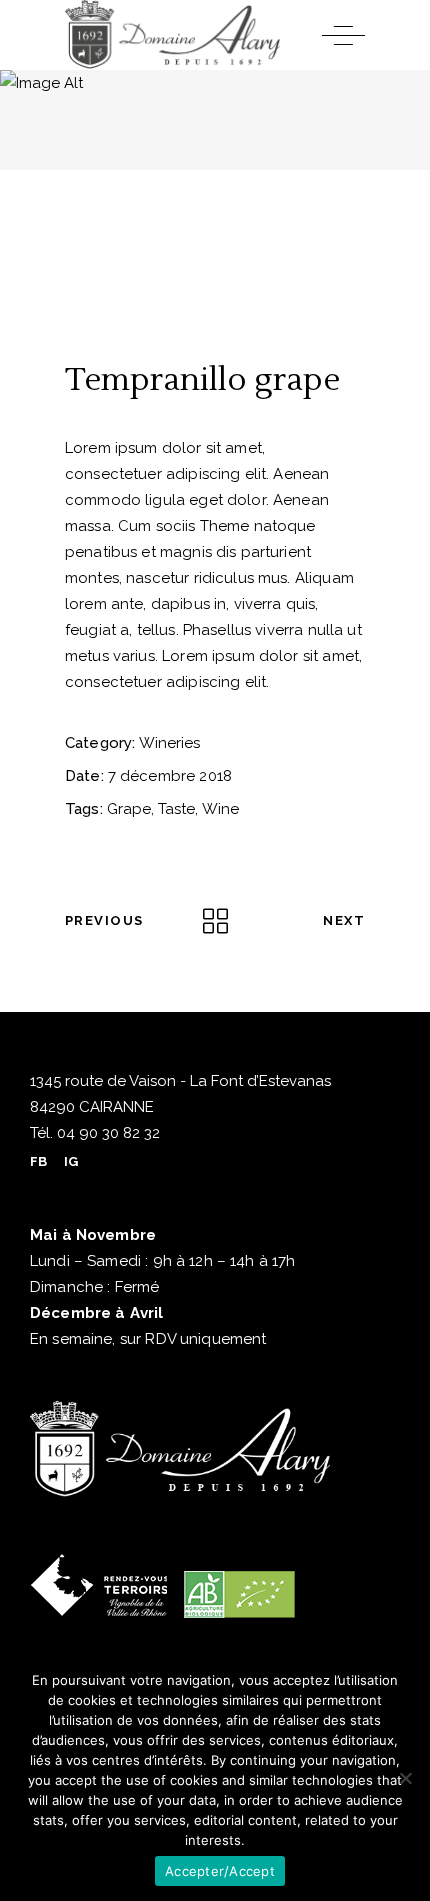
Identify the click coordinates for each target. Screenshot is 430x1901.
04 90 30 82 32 (106, 1133)
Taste (176, 809)
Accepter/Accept (220, 1871)
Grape (129, 809)
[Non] (405, 1778)
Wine (220, 809)
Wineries (169, 743)
